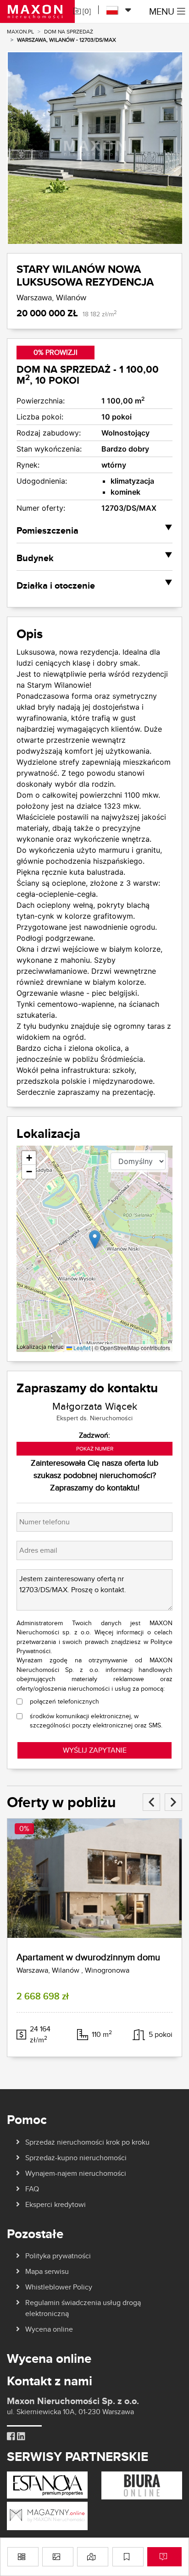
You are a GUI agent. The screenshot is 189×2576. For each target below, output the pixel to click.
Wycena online (49, 2329)
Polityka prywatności (58, 2256)
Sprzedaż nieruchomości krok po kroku (87, 2142)
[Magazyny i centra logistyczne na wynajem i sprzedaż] (47, 2515)
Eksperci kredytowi (56, 2204)
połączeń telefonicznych (64, 1701)
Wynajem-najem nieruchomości (76, 2173)
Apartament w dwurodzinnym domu (88, 1957)
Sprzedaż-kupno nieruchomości (76, 2158)
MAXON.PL (20, 31)
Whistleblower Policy (59, 2287)
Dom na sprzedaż (69, 31)
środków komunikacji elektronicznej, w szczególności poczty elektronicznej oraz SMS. (96, 1721)
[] (86, 11)
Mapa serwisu (47, 2271)
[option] (94, 148)
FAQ (32, 2189)
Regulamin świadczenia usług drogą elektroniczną (83, 2308)
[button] (95, 1239)
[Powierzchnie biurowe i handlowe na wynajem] (142, 2485)
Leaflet (81, 1348)
